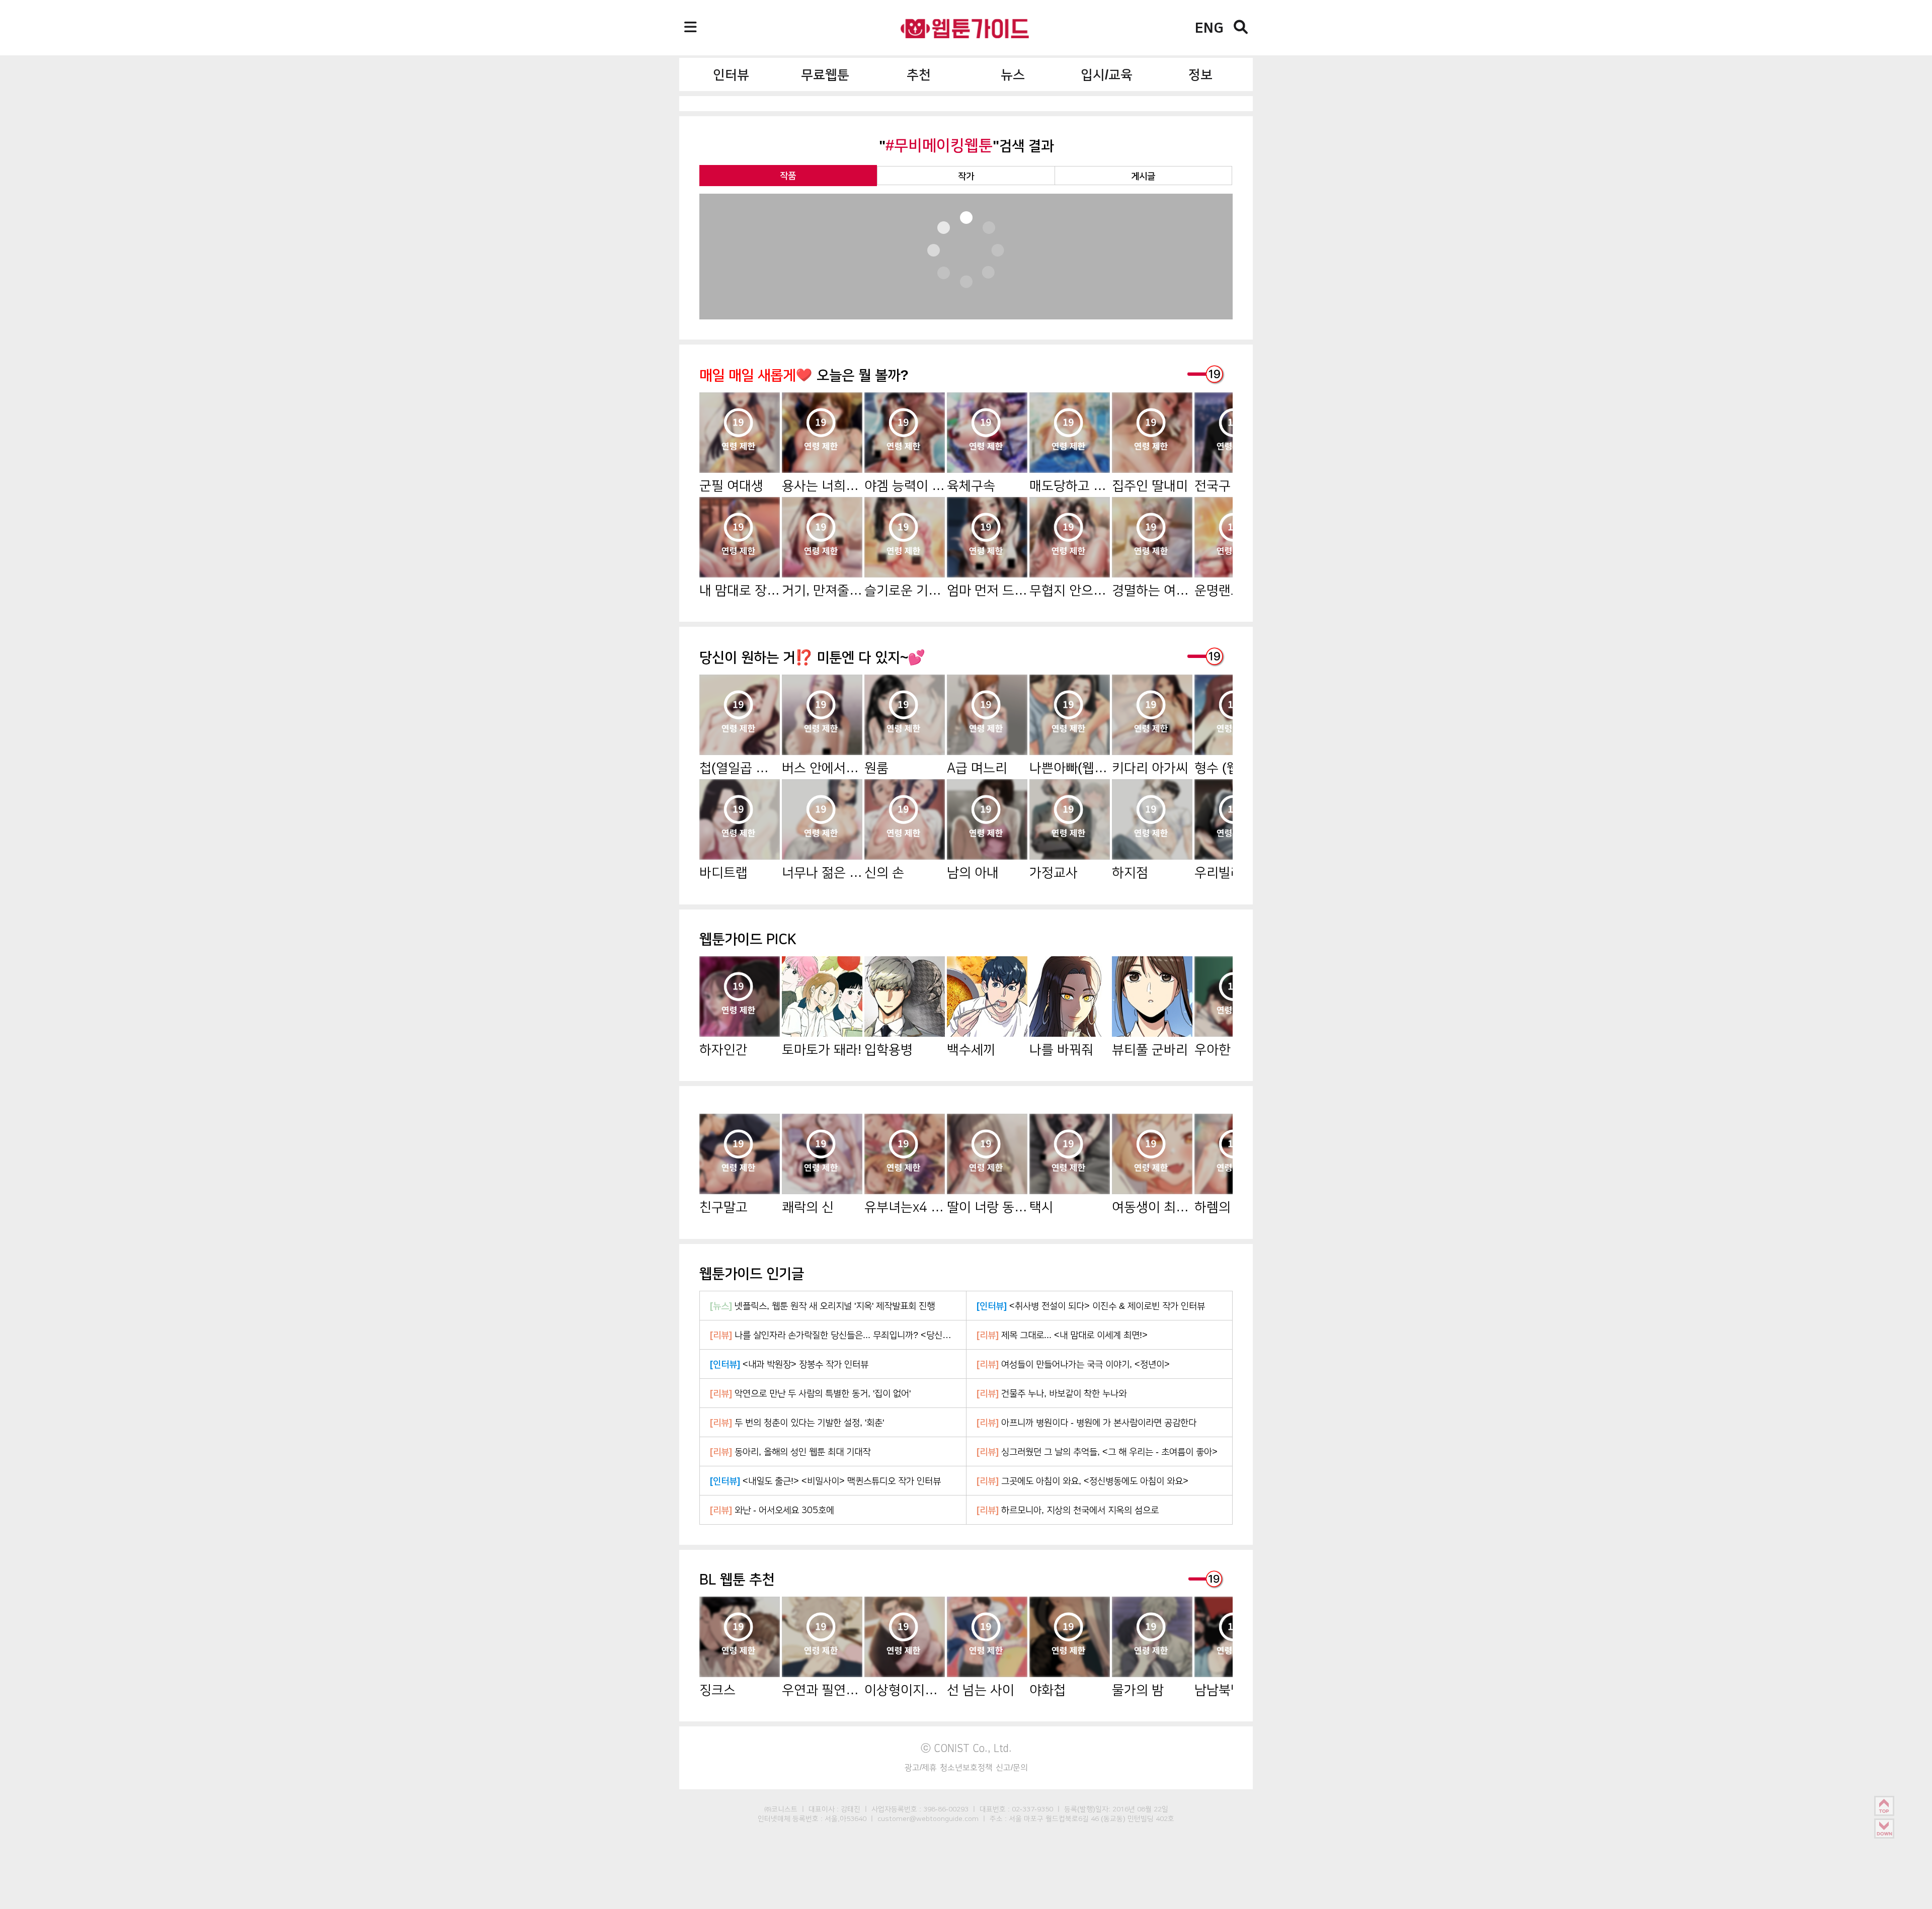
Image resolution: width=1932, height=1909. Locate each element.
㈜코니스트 (781, 1809)
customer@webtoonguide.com (928, 1818)
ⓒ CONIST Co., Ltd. (966, 1748)
